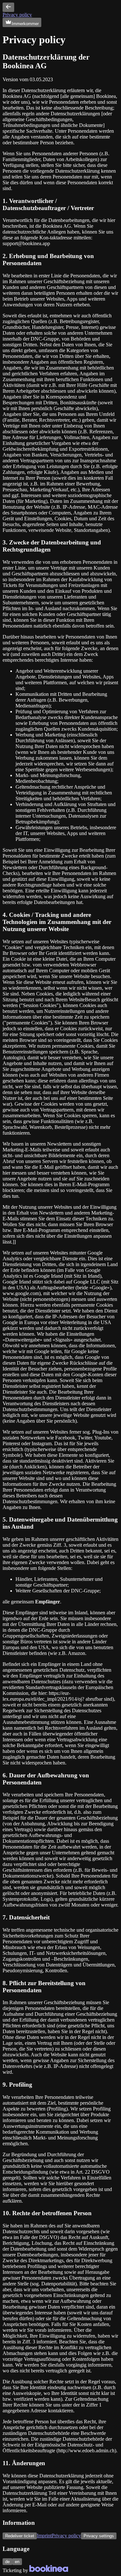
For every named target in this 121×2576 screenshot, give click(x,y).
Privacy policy (17, 15)
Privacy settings (99, 2536)
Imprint (44, 2536)
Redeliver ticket (20, 2536)
